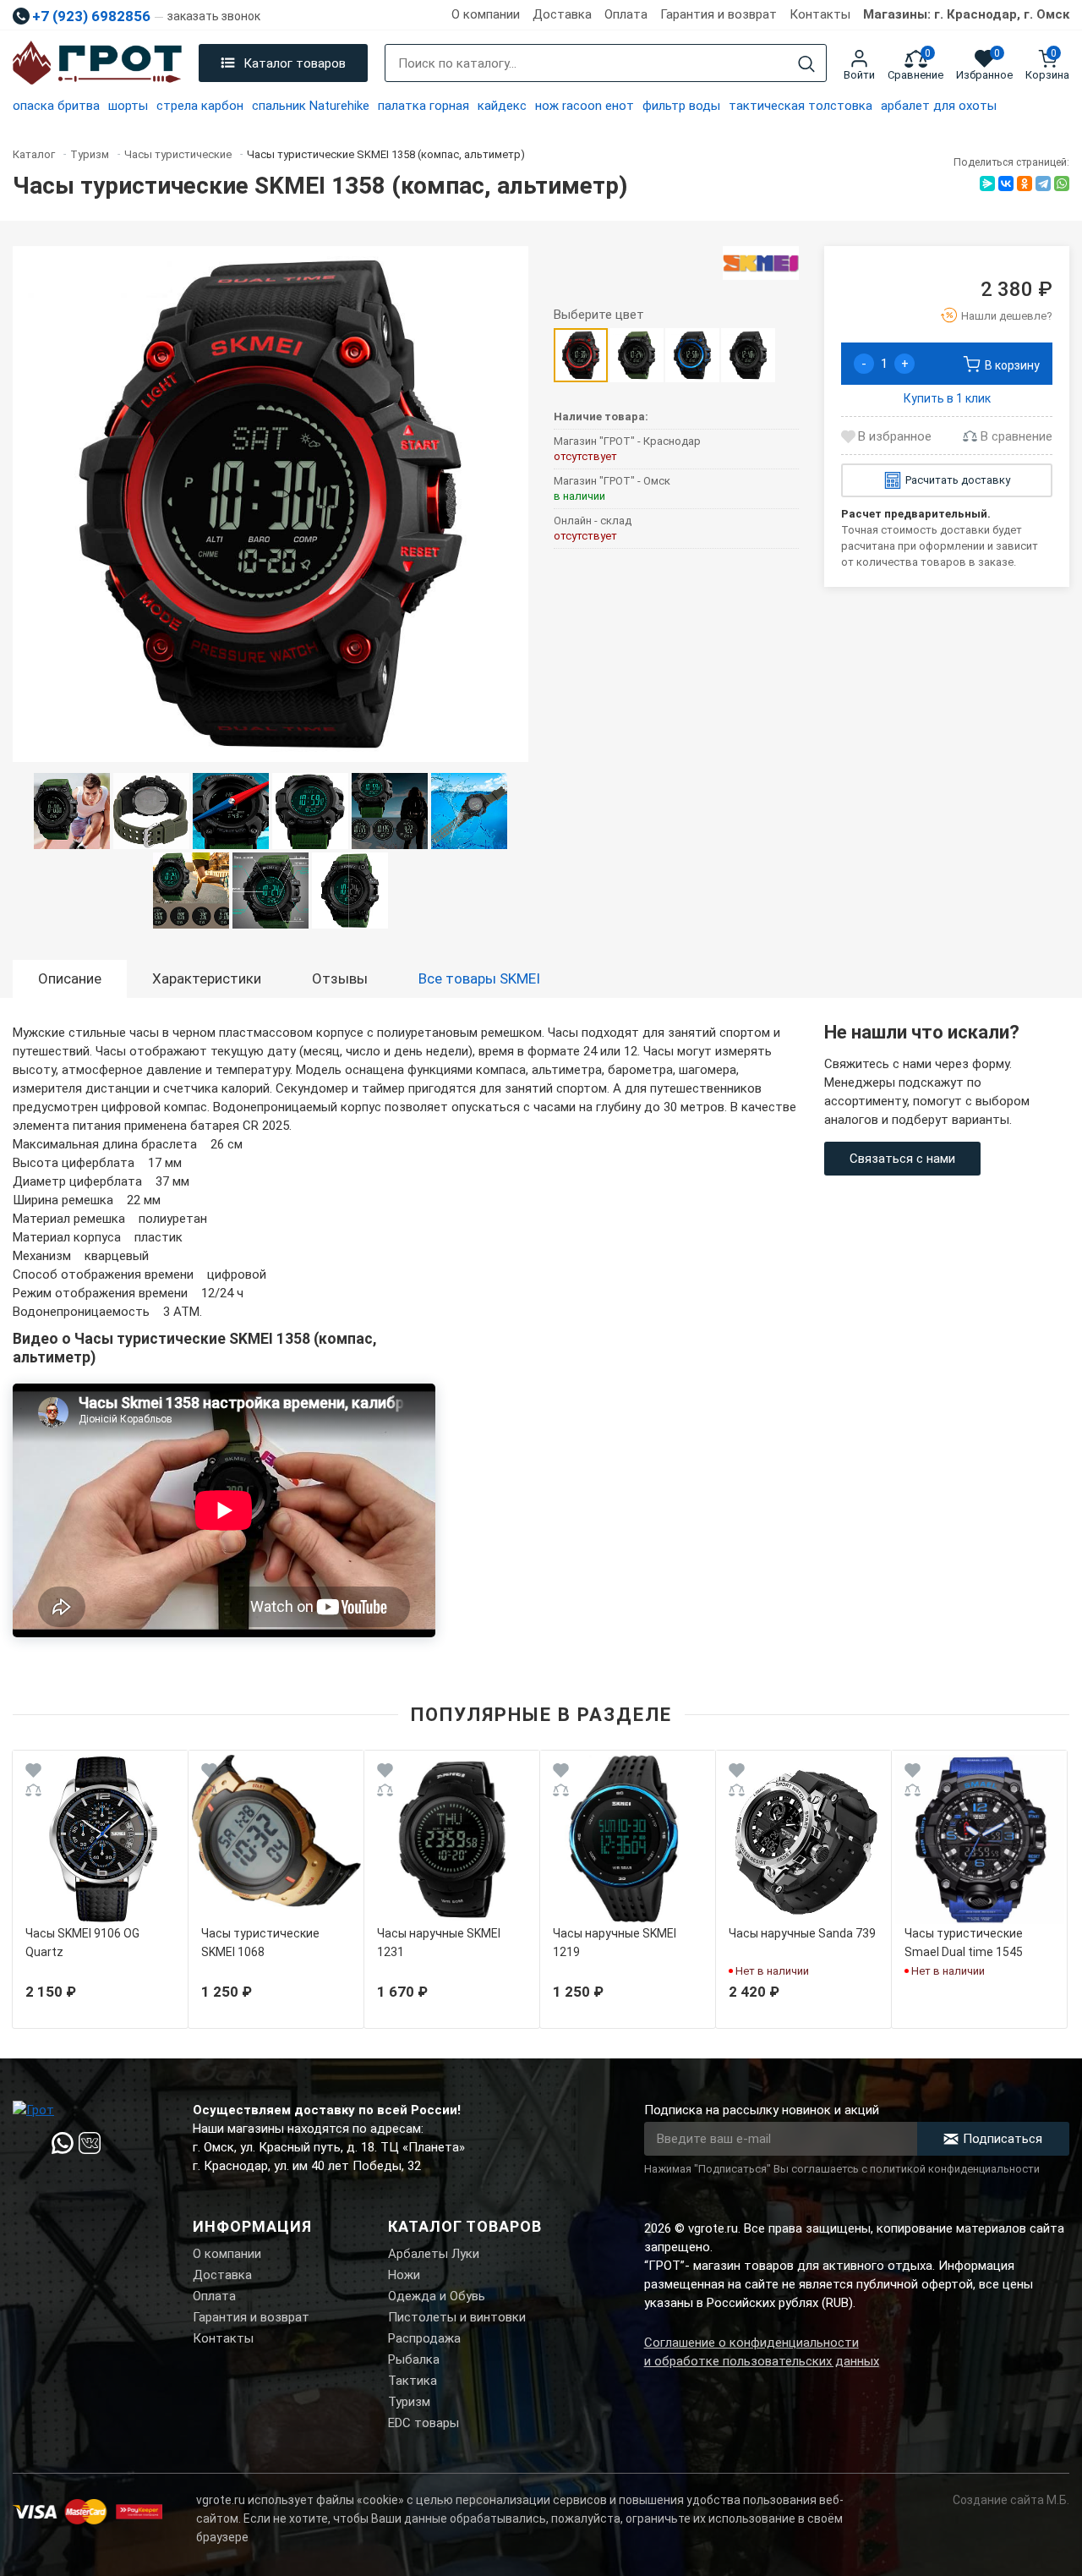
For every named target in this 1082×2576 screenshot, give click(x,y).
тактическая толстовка (801, 106)
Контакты (820, 14)
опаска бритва (56, 106)
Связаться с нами (902, 1159)
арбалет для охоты (939, 106)
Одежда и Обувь (437, 2296)
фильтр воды (681, 106)
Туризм (409, 2402)
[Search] (806, 64)
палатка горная (424, 106)
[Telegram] (1043, 184)
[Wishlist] (33, 1773)
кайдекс (502, 106)
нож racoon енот (585, 106)
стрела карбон (200, 106)
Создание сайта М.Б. (1011, 2500)
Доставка (562, 14)
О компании (486, 14)
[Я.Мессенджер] (987, 184)
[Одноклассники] (1025, 184)
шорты (128, 106)
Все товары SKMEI (479, 978)
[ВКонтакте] (1006, 184)
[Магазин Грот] (97, 63)
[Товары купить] (761, 263)
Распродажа (424, 2338)
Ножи (404, 2275)
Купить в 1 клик (947, 398)
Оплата (626, 14)
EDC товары (424, 2423)
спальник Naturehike (311, 106)
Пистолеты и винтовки (457, 2317)
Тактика (413, 2381)
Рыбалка (414, 2360)
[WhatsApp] (1062, 184)
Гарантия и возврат (719, 14)
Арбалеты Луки (434, 2254)
